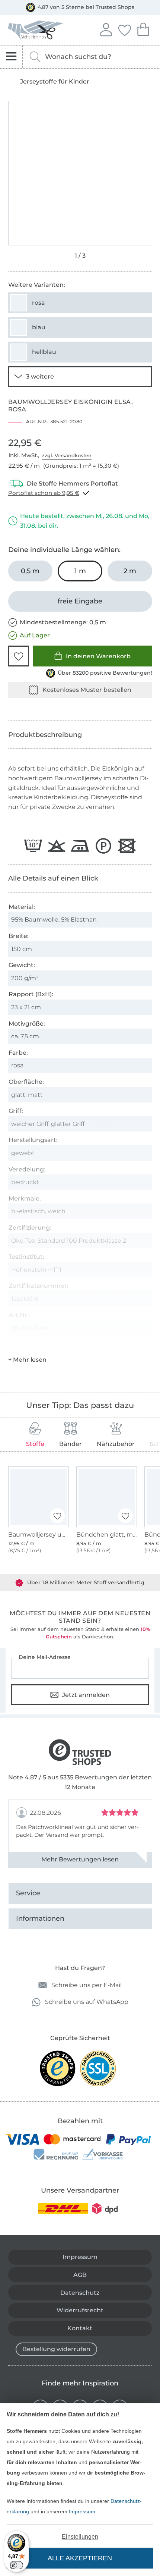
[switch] (16, 2565)
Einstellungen (80, 2537)
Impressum (82, 2511)
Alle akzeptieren (80, 2558)
